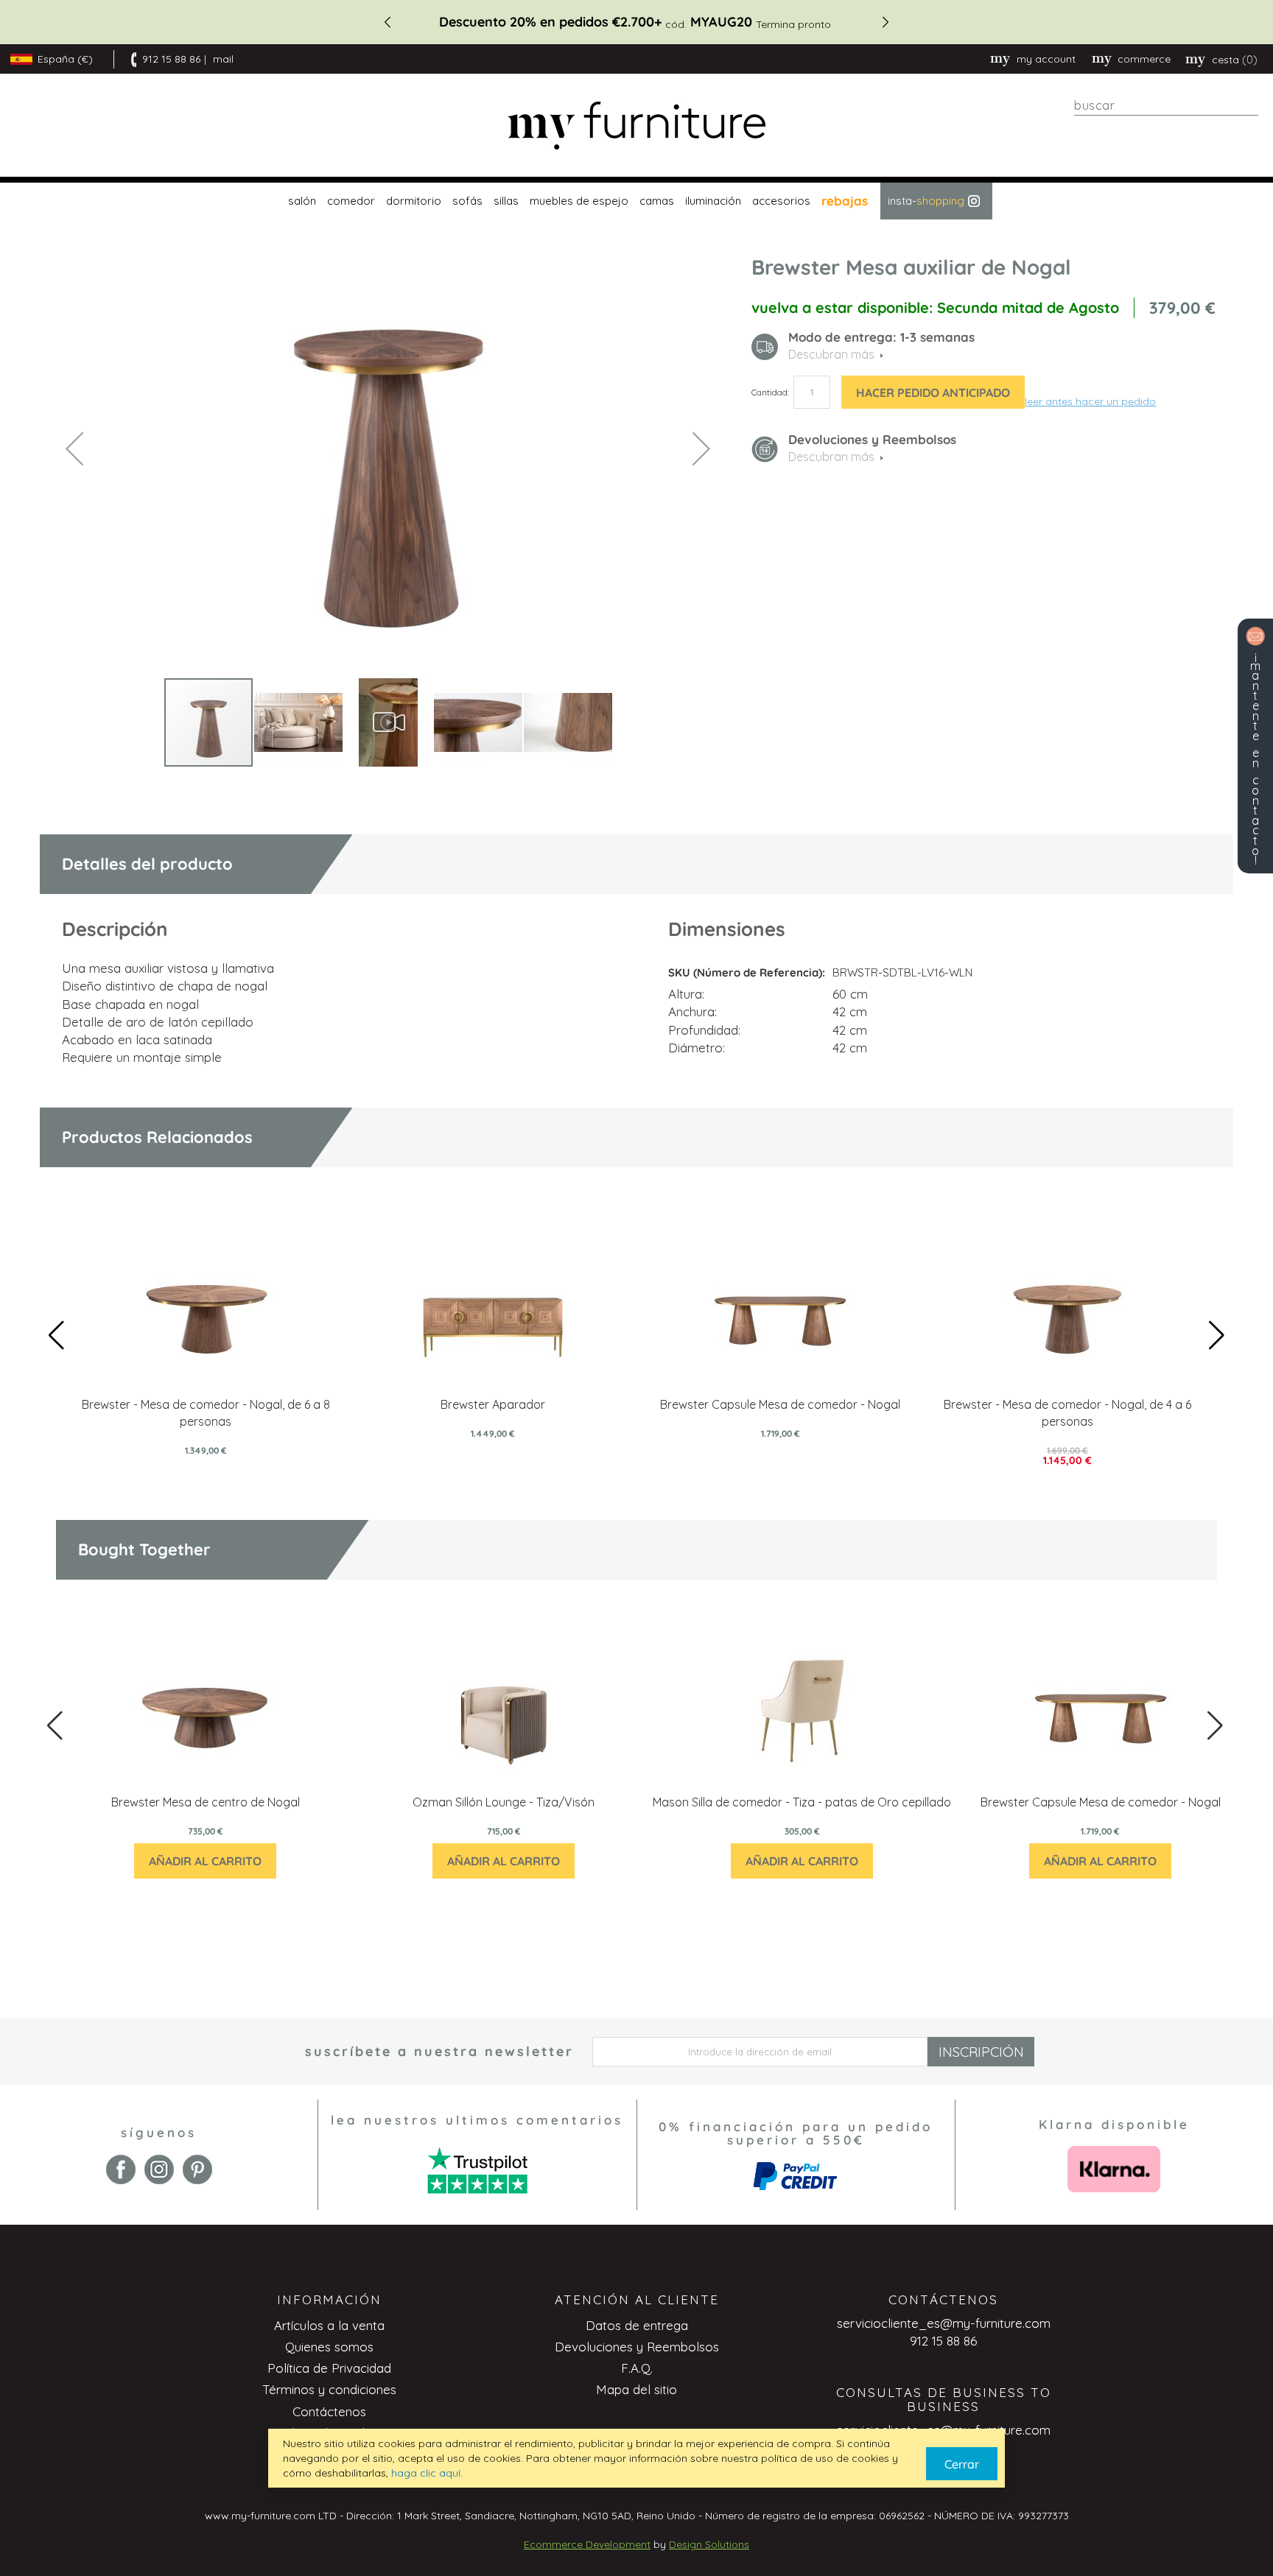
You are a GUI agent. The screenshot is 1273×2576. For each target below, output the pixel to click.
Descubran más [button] (831, 354)
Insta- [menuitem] (926, 201)
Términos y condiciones (329, 2389)
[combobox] (1166, 105)
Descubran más (831, 457)
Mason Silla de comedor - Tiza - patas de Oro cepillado (802, 1802)
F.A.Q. (637, 2368)
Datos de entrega (637, 2325)
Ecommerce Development (587, 2544)
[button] (74, 448)
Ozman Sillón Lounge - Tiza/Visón (504, 1802)
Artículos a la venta (329, 2325)
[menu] (636, 201)
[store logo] (636, 126)
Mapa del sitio (636, 2389)
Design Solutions (709, 2544)
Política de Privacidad (329, 2368)
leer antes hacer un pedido (1090, 401)
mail (223, 59)
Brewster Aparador (493, 1404)
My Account (1046, 59)
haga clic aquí (426, 2473)
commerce (1144, 59)
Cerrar (962, 2464)
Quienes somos (329, 2347)
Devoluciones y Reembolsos (637, 2347)
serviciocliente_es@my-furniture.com (944, 2323)
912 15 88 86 (171, 59)
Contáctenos (329, 2411)
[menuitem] (300, 201)
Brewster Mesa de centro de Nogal (206, 1802)
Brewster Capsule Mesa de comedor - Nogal (780, 1404)
